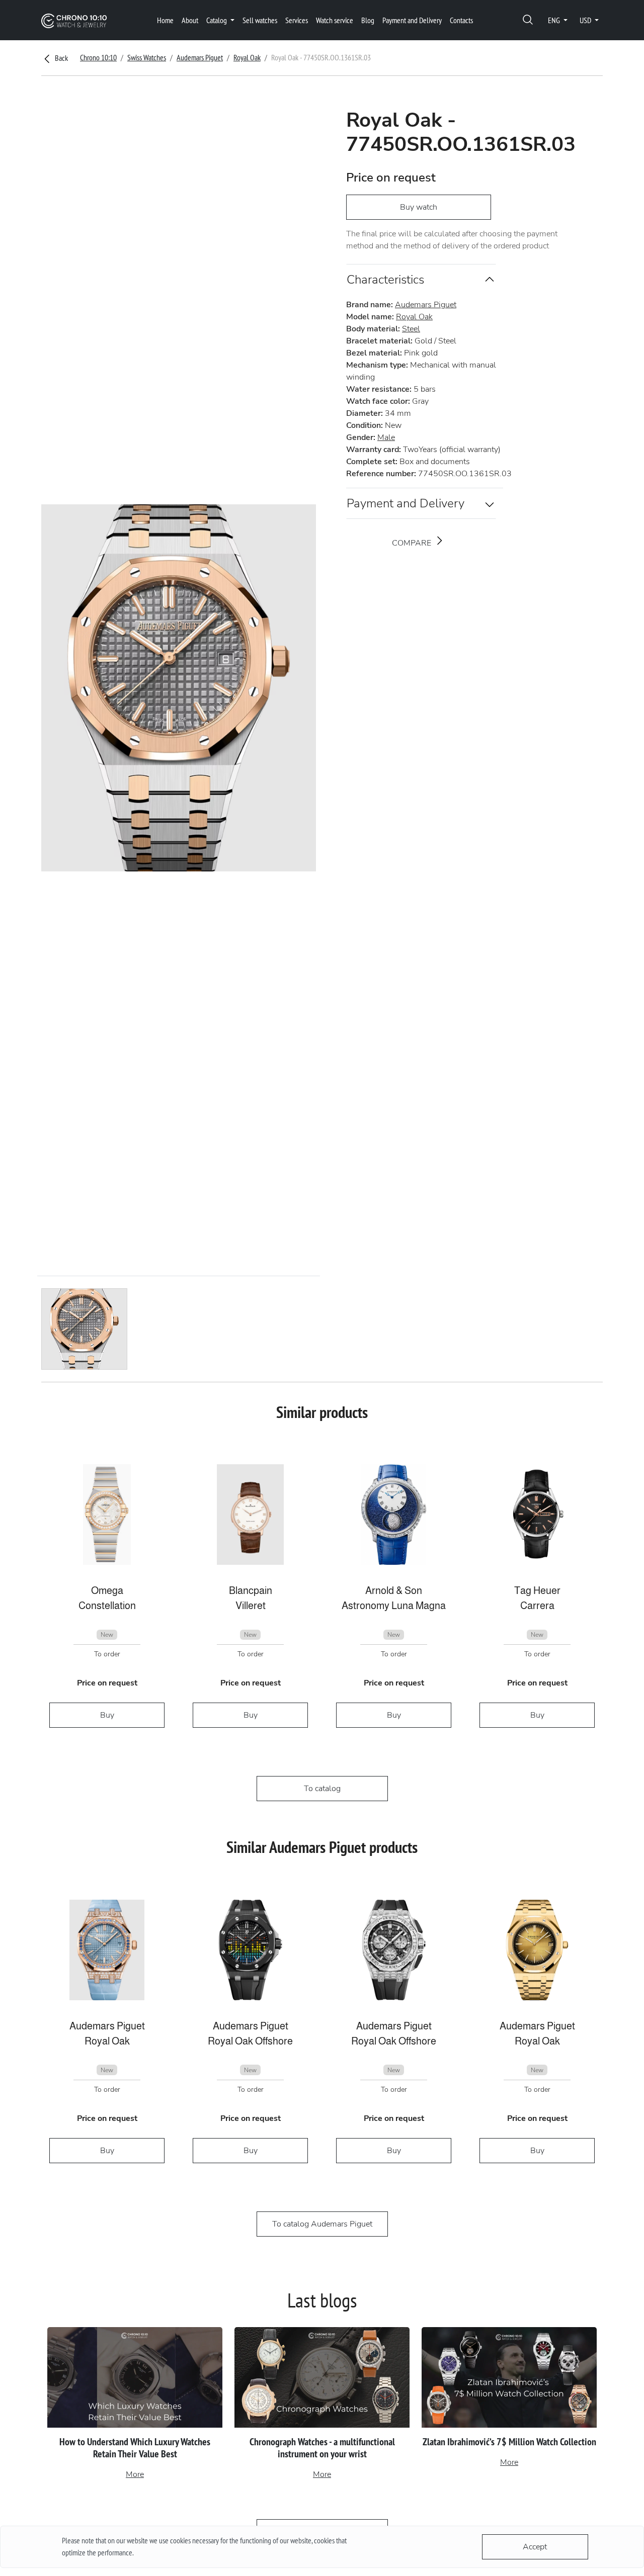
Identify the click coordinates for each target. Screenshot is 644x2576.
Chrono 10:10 (98, 57)
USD (586, 20)
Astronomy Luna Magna (394, 1606)
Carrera (537, 1606)
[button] (528, 20)
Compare (413, 543)
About (190, 20)
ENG (555, 20)
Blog (368, 20)
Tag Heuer (537, 1590)
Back (61, 58)
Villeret (251, 1606)
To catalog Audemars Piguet (322, 2224)
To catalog (322, 1789)
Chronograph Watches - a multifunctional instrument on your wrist (322, 2448)
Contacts (461, 20)
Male (386, 437)
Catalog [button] (217, 20)
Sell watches (260, 20)
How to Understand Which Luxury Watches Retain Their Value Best (135, 2448)
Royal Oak (247, 57)
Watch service (335, 20)
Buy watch (419, 207)
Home (165, 20)
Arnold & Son (394, 1590)
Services (297, 20)
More (135, 2474)
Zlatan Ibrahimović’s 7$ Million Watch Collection (509, 2442)
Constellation (107, 1606)
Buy (107, 1715)
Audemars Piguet (200, 57)
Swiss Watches (147, 57)
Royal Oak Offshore (250, 2041)
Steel (411, 329)
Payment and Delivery (412, 20)
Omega (107, 1590)
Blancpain (251, 1590)
